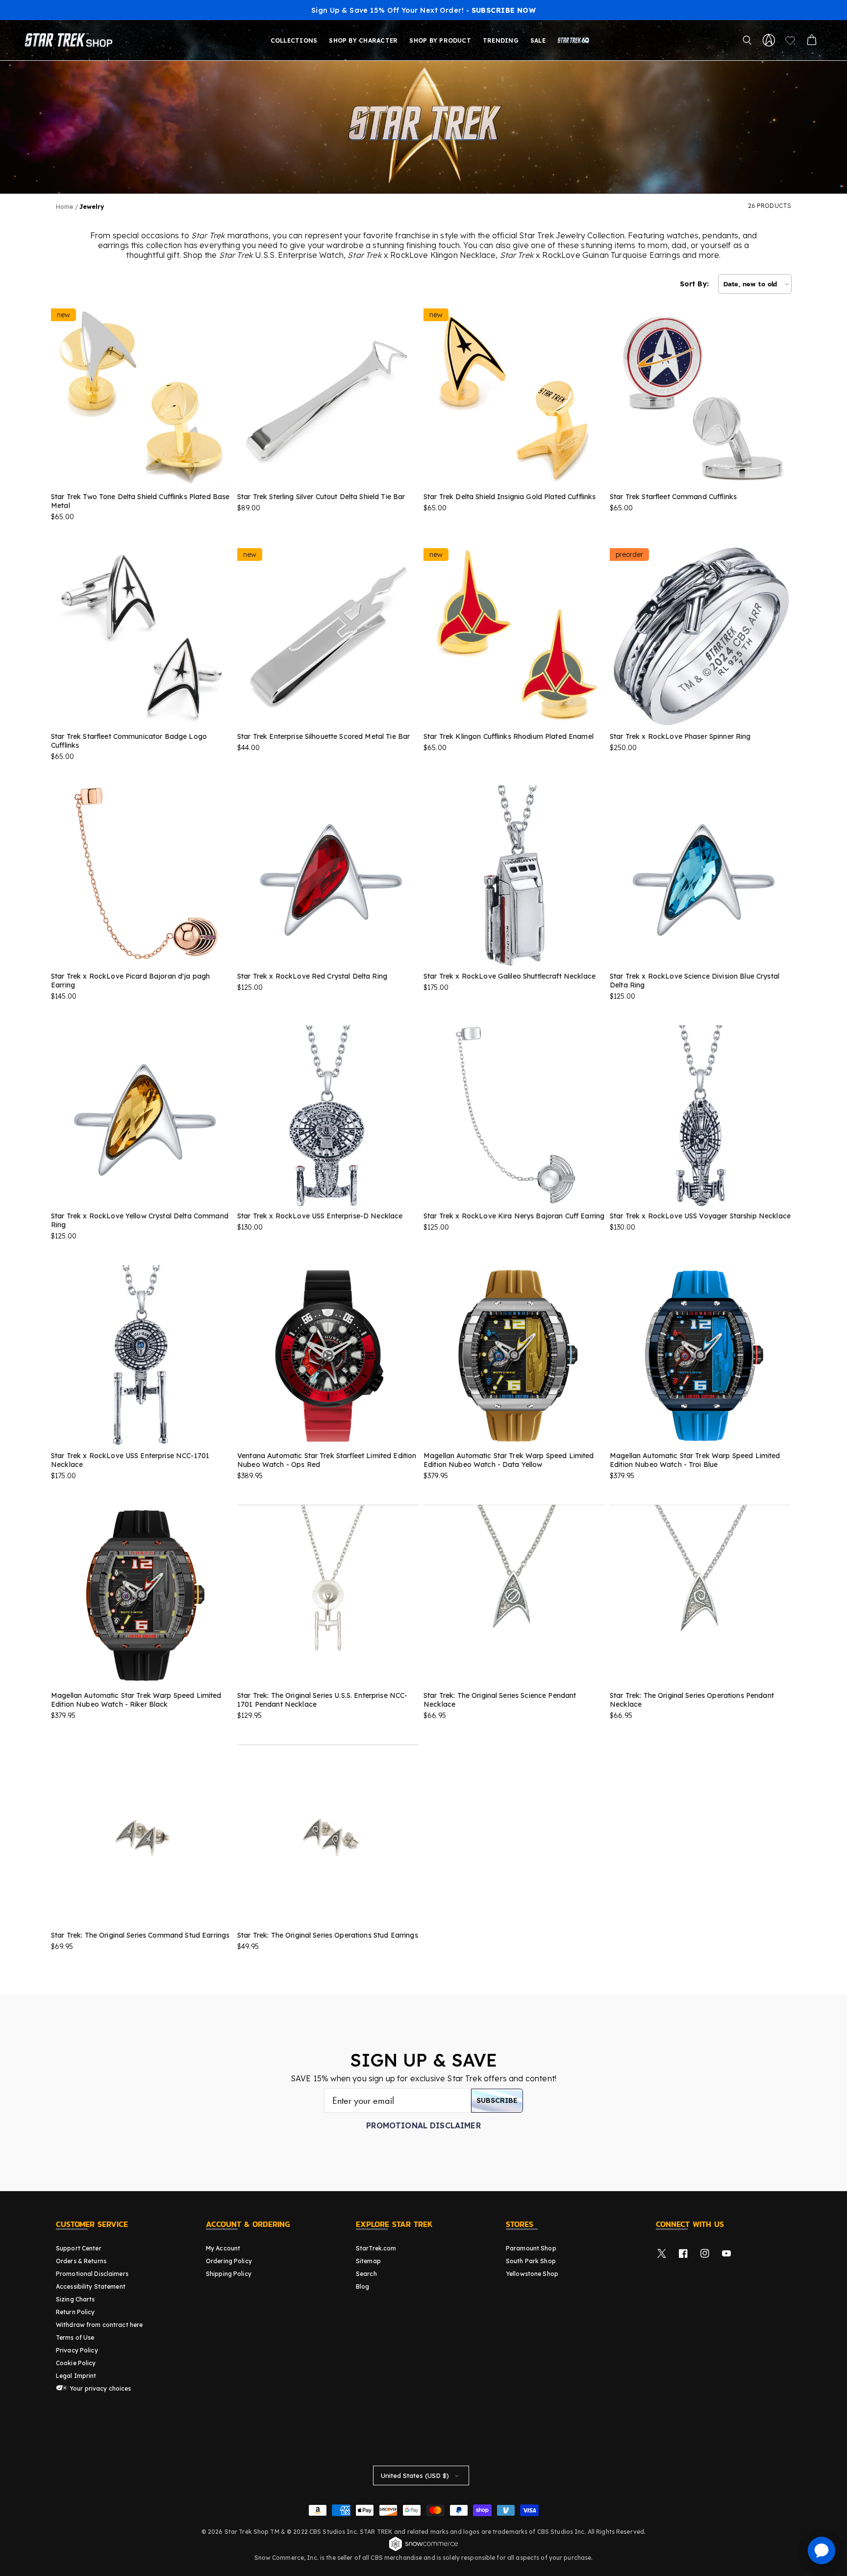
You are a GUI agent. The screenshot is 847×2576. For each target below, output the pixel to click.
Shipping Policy (229, 2274)
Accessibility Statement (91, 2286)
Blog (362, 2286)
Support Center (79, 2248)
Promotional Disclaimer (423, 2125)
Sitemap (368, 2261)
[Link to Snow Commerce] (423, 2550)
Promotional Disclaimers (92, 2274)
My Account (223, 2248)
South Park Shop (531, 2261)
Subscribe (497, 2100)
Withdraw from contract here (99, 2325)
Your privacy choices (100, 2388)
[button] (747, 40)
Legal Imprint (76, 2376)
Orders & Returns (81, 2261)
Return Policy (75, 2312)
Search (366, 2274)
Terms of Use (75, 2337)
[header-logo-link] (71, 40)
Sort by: (694, 284)
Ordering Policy (229, 2261)
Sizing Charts (75, 2299)
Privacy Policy (77, 2350)
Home (64, 207)
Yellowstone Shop (532, 2274)
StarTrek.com (376, 2248)
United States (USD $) (415, 2475)
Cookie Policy (76, 2363)
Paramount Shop (531, 2248)
